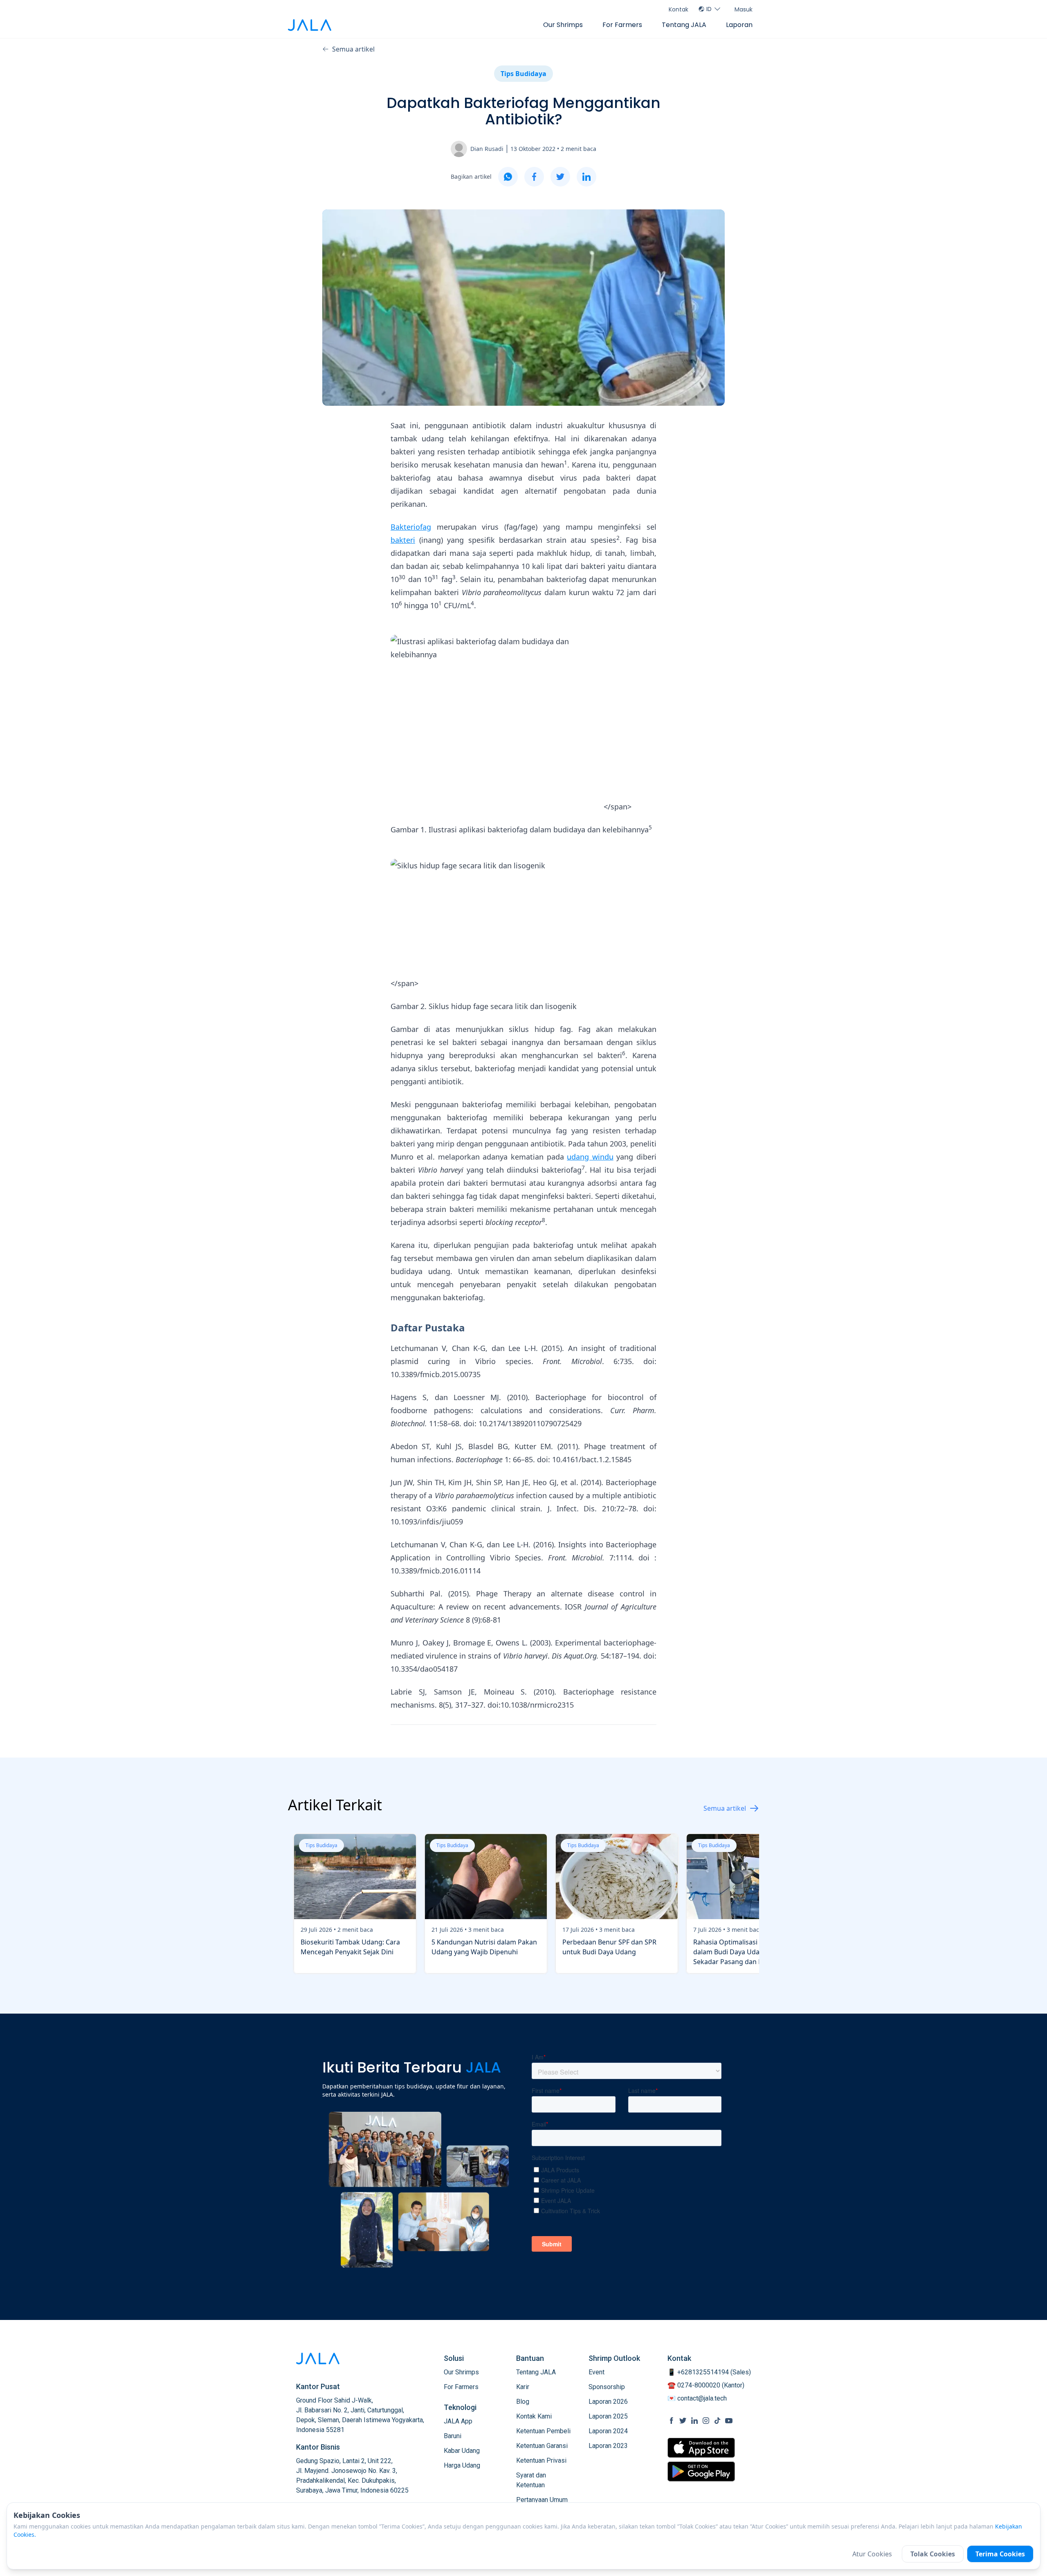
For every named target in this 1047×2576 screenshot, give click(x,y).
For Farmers (622, 25)
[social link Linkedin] (694, 2421)
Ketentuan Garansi (542, 2446)
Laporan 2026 (608, 2402)
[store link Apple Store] (701, 2448)
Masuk (744, 9)
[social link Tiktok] (717, 2421)
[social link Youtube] (729, 2421)
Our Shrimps (563, 25)
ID (709, 9)
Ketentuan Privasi (541, 2460)
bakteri (403, 540)
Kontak (679, 9)
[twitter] (560, 177)
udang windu (590, 1157)
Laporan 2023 (608, 2446)
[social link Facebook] (672, 2421)
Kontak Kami (534, 2416)
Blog (523, 2402)
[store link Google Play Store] (701, 2471)
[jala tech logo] (310, 25)
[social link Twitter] (683, 2421)
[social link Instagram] (706, 2421)
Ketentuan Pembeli (543, 2431)
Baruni (453, 2436)
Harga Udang (462, 2465)
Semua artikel (353, 49)
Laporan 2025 (608, 2416)
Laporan (739, 25)
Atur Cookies (872, 2554)
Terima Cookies (1000, 2554)
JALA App (458, 2421)
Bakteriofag (411, 527)
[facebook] (534, 177)
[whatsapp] (508, 177)
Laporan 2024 (608, 2431)
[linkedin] (586, 177)
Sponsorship (607, 2387)
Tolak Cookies (933, 2554)
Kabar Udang (462, 2451)
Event (597, 2372)
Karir (523, 2387)
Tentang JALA (684, 25)
